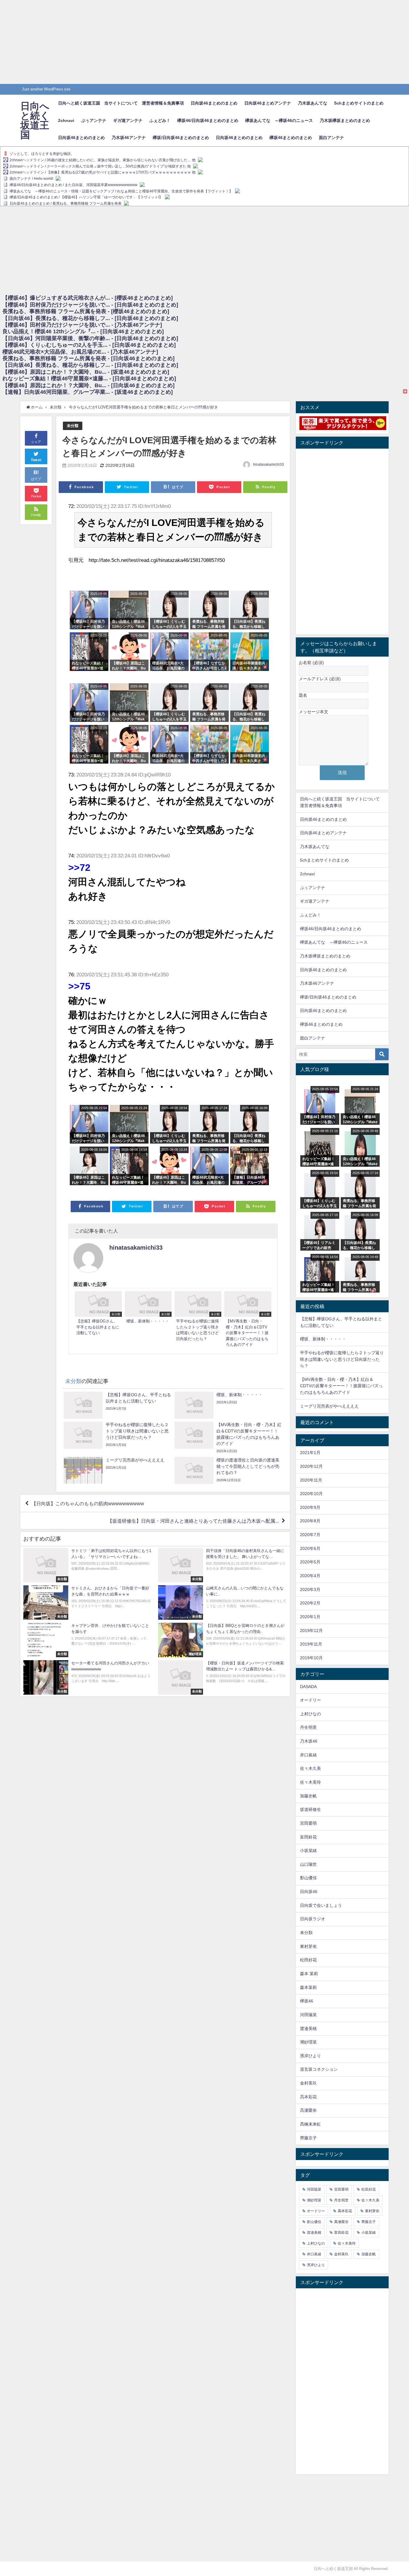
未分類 (73, 426)
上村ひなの (310, 1714)
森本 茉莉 (309, 1974)
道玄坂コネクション (319, 2069)
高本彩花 (308, 2097)
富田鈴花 (308, 1837)
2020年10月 (311, 1494)
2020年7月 (310, 1535)
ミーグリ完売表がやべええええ (329, 1406)
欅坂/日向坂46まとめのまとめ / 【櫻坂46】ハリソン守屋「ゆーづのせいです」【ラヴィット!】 (86, 197)
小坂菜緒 (308, 1850)
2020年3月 (310, 1589)
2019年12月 (311, 1631)
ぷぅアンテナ (94, 120)
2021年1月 (310, 1453)
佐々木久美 (310, 1768)
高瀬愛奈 (308, 2110)
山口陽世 (308, 1864)
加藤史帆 (308, 1796)
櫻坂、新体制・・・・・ (323, 1339)
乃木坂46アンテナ (129, 138)
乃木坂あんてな (313, 103)
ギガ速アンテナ (128, 120)
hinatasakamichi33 (268, 464)
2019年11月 (311, 1644)
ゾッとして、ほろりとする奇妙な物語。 (42, 154)
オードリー (310, 1700)
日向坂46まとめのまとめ (214, 103)
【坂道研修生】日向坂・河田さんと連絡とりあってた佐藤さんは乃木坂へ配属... (193, 1521)
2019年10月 (311, 1658)
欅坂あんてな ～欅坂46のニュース (279, 120)
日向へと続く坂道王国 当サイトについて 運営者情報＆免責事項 (121, 103)
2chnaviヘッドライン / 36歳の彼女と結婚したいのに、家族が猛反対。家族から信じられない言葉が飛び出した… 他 (103, 160)
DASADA (308, 1687)
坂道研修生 (310, 1809)
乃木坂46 (309, 1741)
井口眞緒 (308, 1755)
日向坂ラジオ (313, 1919)
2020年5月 (310, 1562)
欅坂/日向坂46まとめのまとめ (181, 138)
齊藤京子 (308, 2138)
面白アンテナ (331, 138)
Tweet (36, 460)
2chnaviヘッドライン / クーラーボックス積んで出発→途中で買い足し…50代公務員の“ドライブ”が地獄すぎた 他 (100, 166)
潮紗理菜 (308, 2042)
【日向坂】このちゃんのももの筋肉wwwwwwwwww (88, 1503)
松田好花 (308, 1960)
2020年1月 (310, 1617)
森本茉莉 (308, 1987)
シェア (36, 442)
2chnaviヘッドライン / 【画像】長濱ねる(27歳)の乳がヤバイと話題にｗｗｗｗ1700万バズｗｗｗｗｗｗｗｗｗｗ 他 (103, 173)
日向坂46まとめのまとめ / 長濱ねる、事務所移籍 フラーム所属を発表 (66, 203)
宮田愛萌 (308, 1823)
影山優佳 (308, 1878)
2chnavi (66, 120)
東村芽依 (308, 1946)
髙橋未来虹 (310, 2124)
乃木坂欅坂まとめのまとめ (345, 120)
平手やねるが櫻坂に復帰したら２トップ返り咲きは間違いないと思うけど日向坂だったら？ (342, 1359)
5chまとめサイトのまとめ (359, 103)
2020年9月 (310, 1507)
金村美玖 (308, 2083)
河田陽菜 (308, 2015)
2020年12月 (311, 1466)
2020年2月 (310, 1603)
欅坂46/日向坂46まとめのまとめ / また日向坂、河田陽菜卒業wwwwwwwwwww (74, 185)
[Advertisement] (180, 42)
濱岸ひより (310, 2056)
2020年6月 (310, 1548)
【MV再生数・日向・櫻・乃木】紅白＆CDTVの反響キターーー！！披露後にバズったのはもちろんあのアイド (341, 1386)
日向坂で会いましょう (321, 1905)
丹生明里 (308, 1727)
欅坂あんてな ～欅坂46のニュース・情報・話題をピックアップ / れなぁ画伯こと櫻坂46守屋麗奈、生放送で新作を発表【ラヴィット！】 (121, 191)
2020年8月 (310, 1521)
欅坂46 (307, 2001)
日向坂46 (309, 1892)
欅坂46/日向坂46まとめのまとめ (208, 120)
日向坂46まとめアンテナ (268, 103)
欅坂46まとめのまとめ (291, 138)
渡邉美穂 (308, 2028)
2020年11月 (311, 1480)
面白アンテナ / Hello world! (31, 179)
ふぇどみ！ (160, 120)
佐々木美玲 (310, 1782)
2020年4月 (310, 1576)
